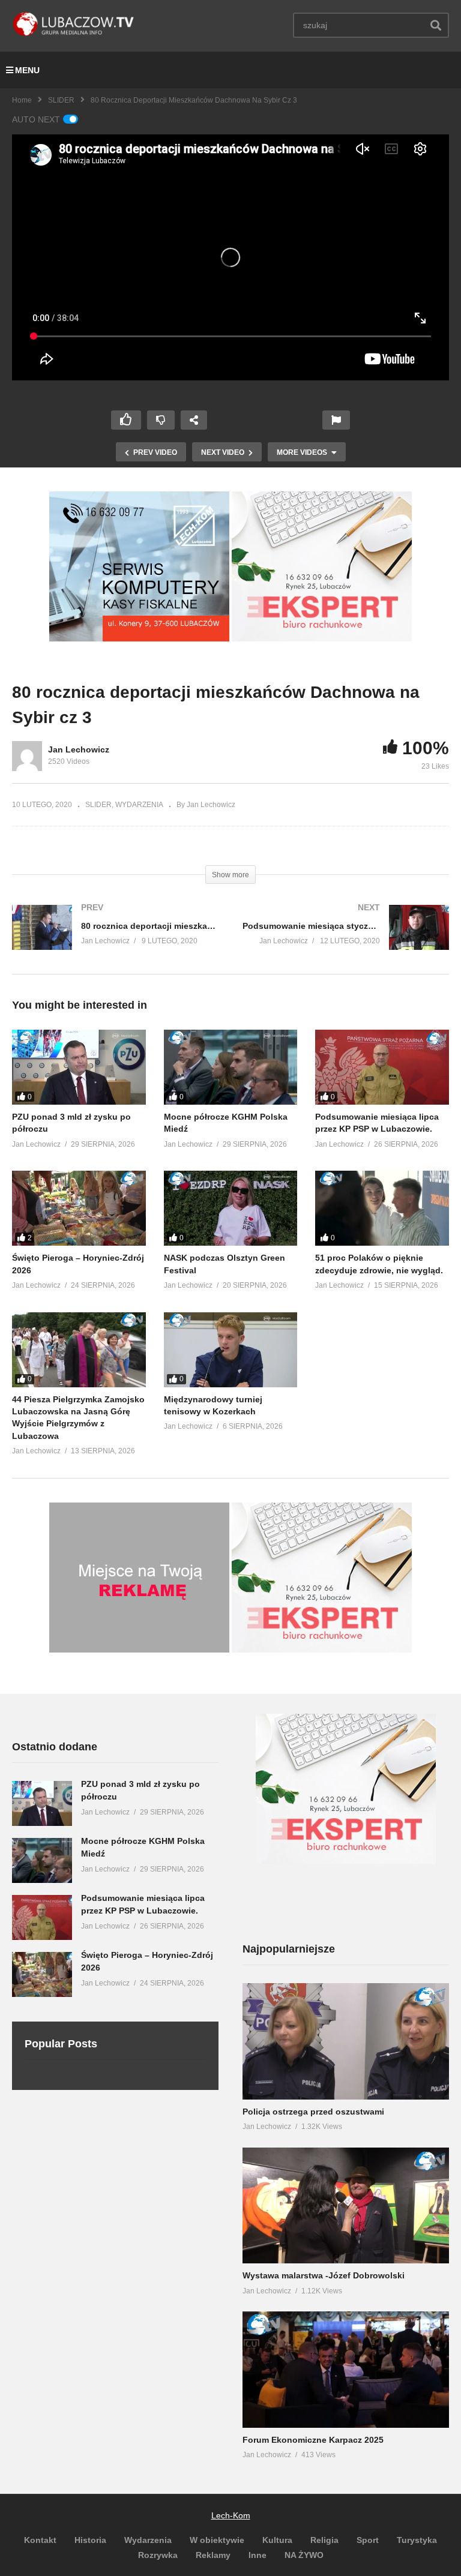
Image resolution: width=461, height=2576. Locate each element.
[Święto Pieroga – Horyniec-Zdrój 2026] (79, 1208)
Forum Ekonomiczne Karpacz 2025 (313, 2440)
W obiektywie (217, 2540)
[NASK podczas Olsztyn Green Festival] (231, 1208)
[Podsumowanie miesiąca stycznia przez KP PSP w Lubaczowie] (346, 939)
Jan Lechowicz (79, 749)
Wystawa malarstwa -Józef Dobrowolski (324, 2275)
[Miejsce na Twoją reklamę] (139, 1650)
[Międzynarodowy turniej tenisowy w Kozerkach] (231, 1350)
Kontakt (40, 2540)
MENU (27, 70)
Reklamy (213, 2555)
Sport (368, 2540)
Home (22, 100)
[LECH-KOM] (139, 638)
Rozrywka (158, 2555)
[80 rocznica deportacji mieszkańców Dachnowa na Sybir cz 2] (115, 939)
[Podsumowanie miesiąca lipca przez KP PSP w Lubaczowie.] (382, 1067)
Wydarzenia (148, 2540)
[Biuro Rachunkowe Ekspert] (346, 1861)
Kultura (277, 2540)
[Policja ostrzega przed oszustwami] (346, 2041)
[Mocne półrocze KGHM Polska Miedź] (231, 1067)
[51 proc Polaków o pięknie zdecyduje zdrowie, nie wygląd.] (382, 1208)
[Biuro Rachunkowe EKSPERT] (322, 638)
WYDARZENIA (139, 805)
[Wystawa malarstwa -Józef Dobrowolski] (346, 2206)
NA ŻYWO (304, 2555)
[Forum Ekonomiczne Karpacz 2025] (346, 2370)
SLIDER (61, 100)
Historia (90, 2540)
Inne (258, 2555)
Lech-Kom (231, 2515)
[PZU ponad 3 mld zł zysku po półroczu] (79, 1067)
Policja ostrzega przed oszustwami (313, 2112)
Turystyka (417, 2540)
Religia (324, 2540)
